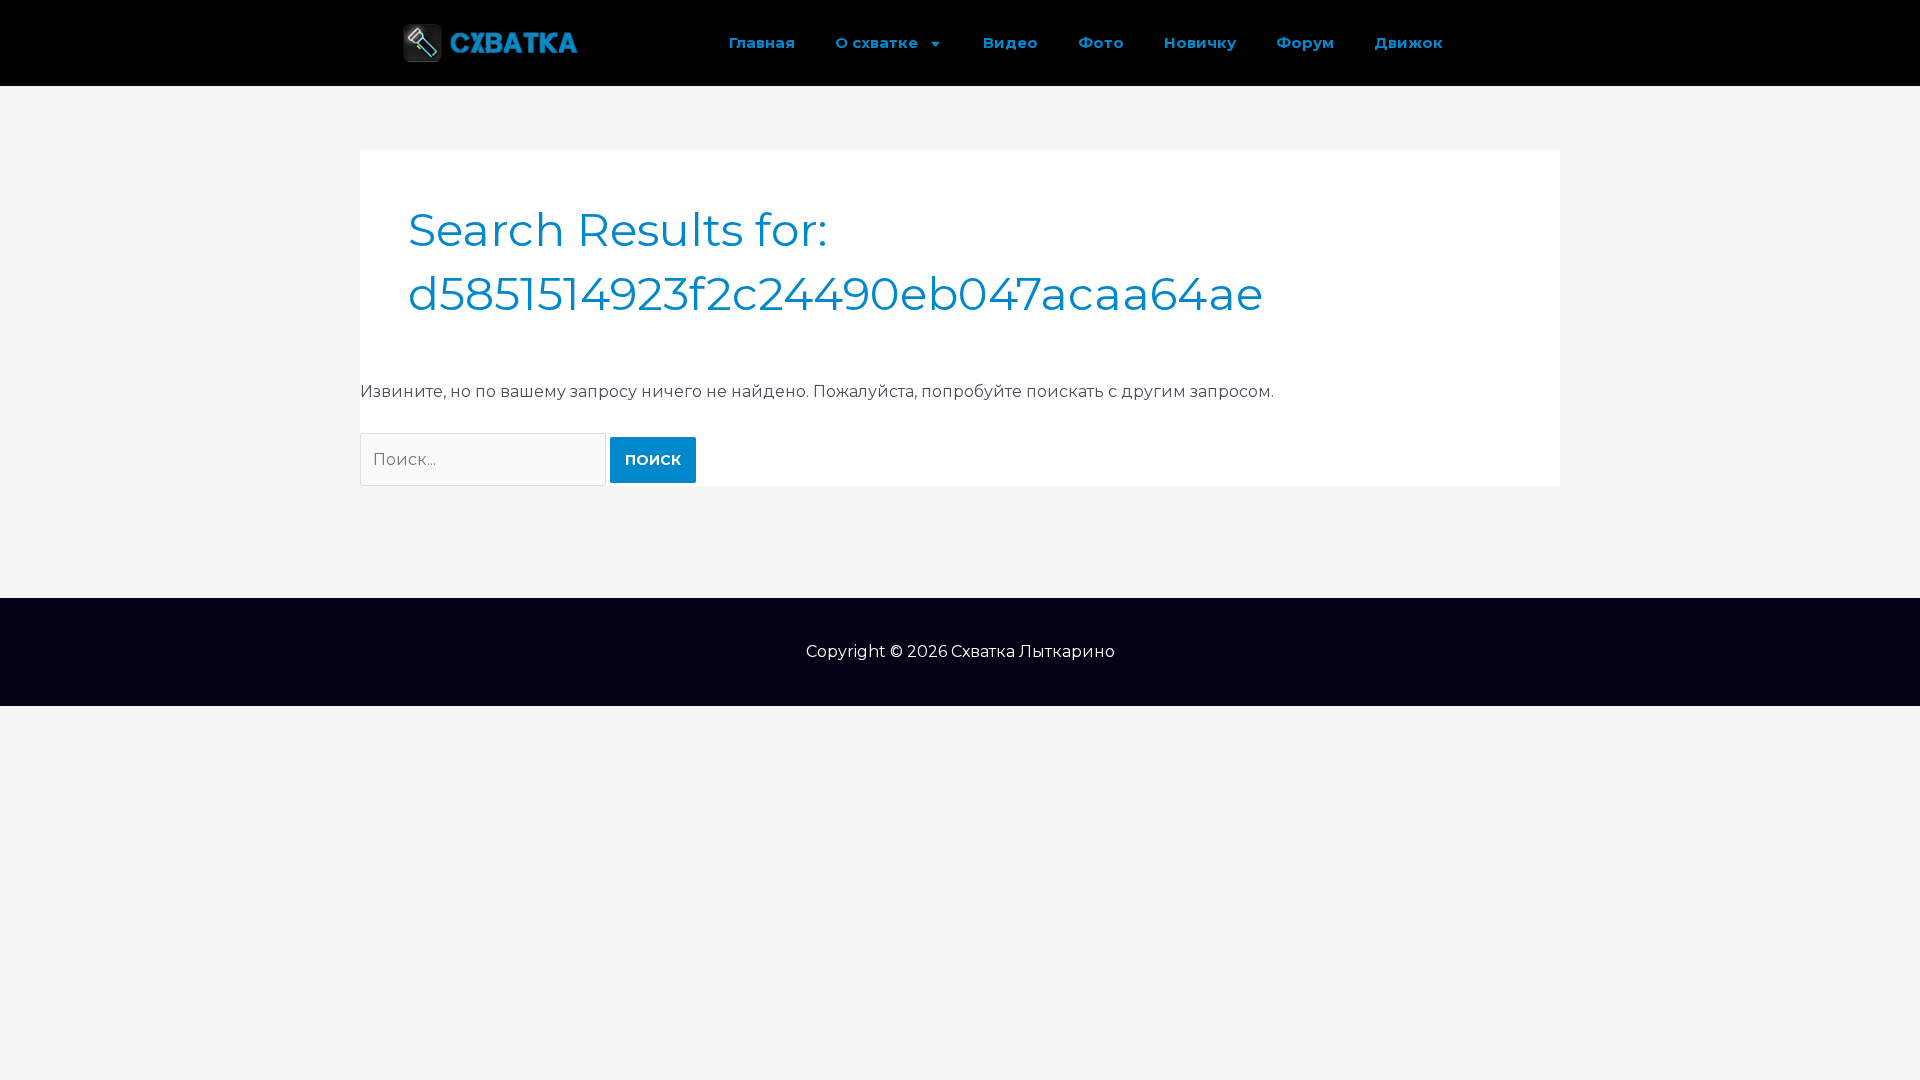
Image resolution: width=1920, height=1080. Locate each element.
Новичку (1200, 42)
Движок (1408, 42)
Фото (1101, 42)
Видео (1010, 42)
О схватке (876, 42)
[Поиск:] (485, 459)
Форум (1305, 42)
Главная (762, 42)
